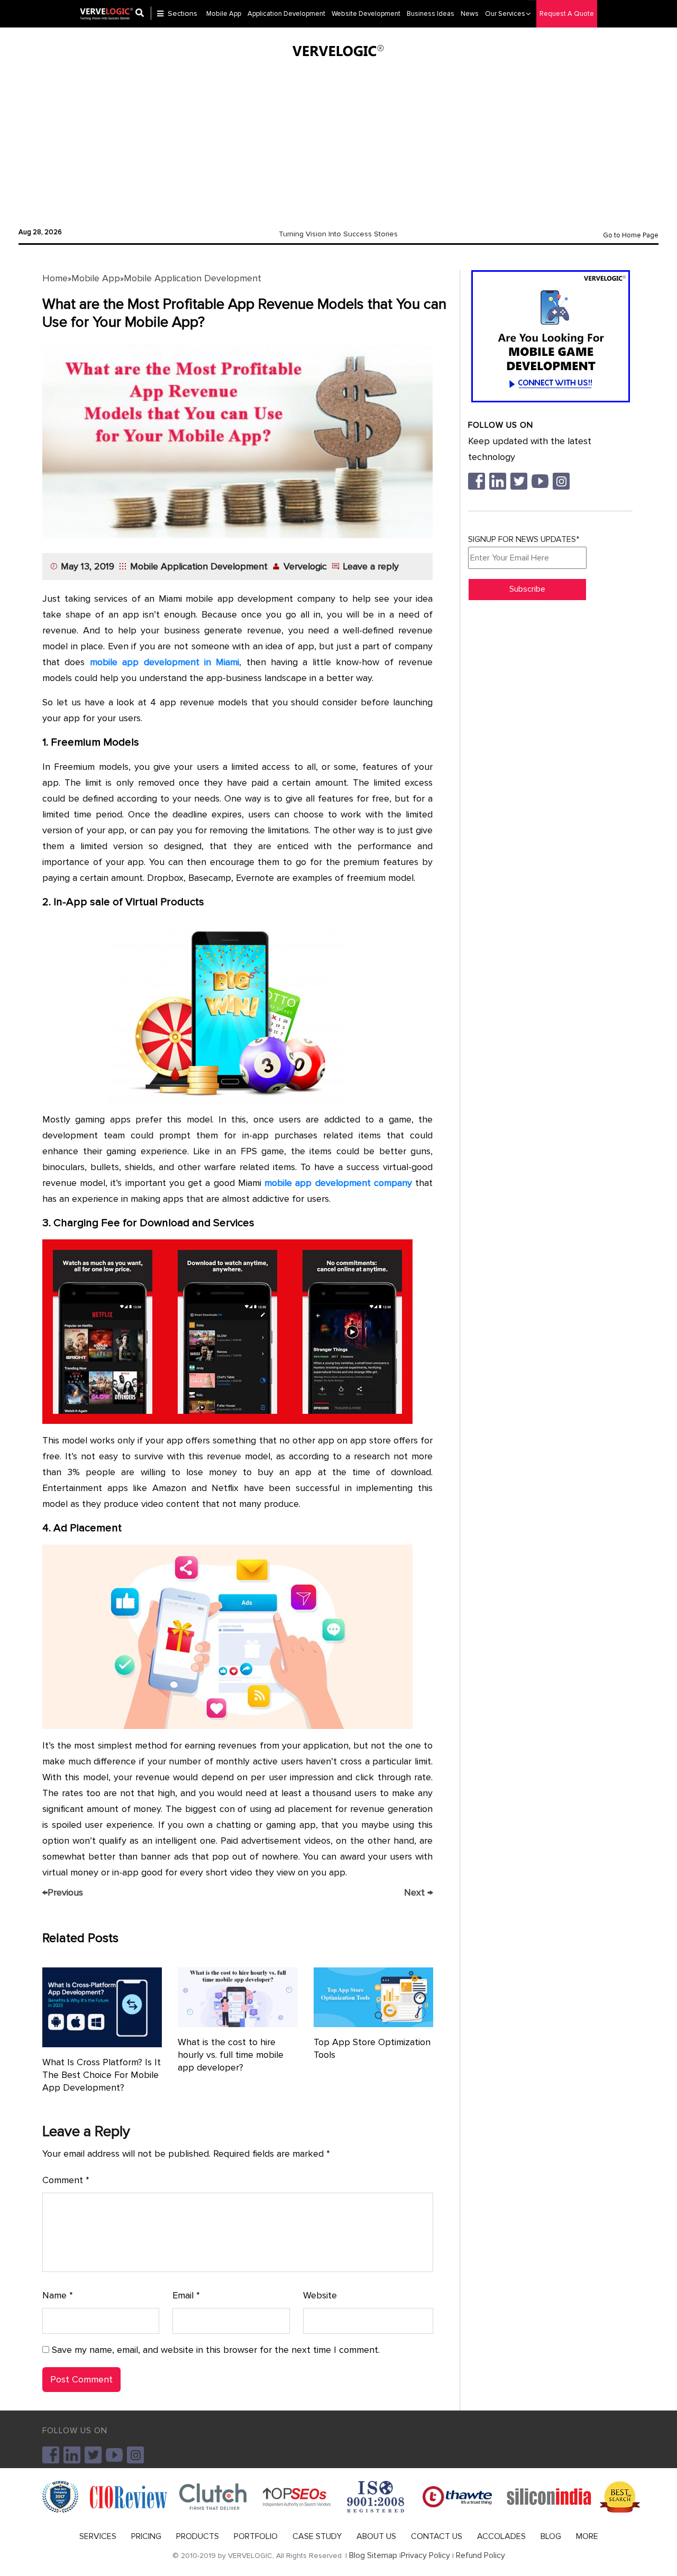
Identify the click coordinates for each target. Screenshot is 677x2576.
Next (418, 1892)
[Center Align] (143, 14)
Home (55, 278)
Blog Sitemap (373, 2555)
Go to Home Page (631, 235)
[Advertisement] (338, 140)
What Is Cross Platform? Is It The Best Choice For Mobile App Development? (102, 2075)
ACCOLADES (501, 2536)
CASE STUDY (317, 2536)
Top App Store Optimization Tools (372, 2048)
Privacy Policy (426, 2555)
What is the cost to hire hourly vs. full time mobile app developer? (231, 2055)
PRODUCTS (198, 2536)
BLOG (551, 2536)
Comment (66, 2180)
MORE (587, 2536)
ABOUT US (376, 2536)
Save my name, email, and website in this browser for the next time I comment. (216, 2350)
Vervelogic (305, 566)
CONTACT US (437, 2536)
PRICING (146, 2536)
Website (320, 2295)
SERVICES (98, 2536)
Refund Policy (481, 2555)
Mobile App (96, 278)
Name (58, 2295)
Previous (63, 1892)
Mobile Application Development (193, 278)
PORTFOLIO (256, 2536)
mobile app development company (338, 1183)
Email (186, 2295)
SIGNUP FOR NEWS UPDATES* (524, 539)
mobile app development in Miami (165, 662)
